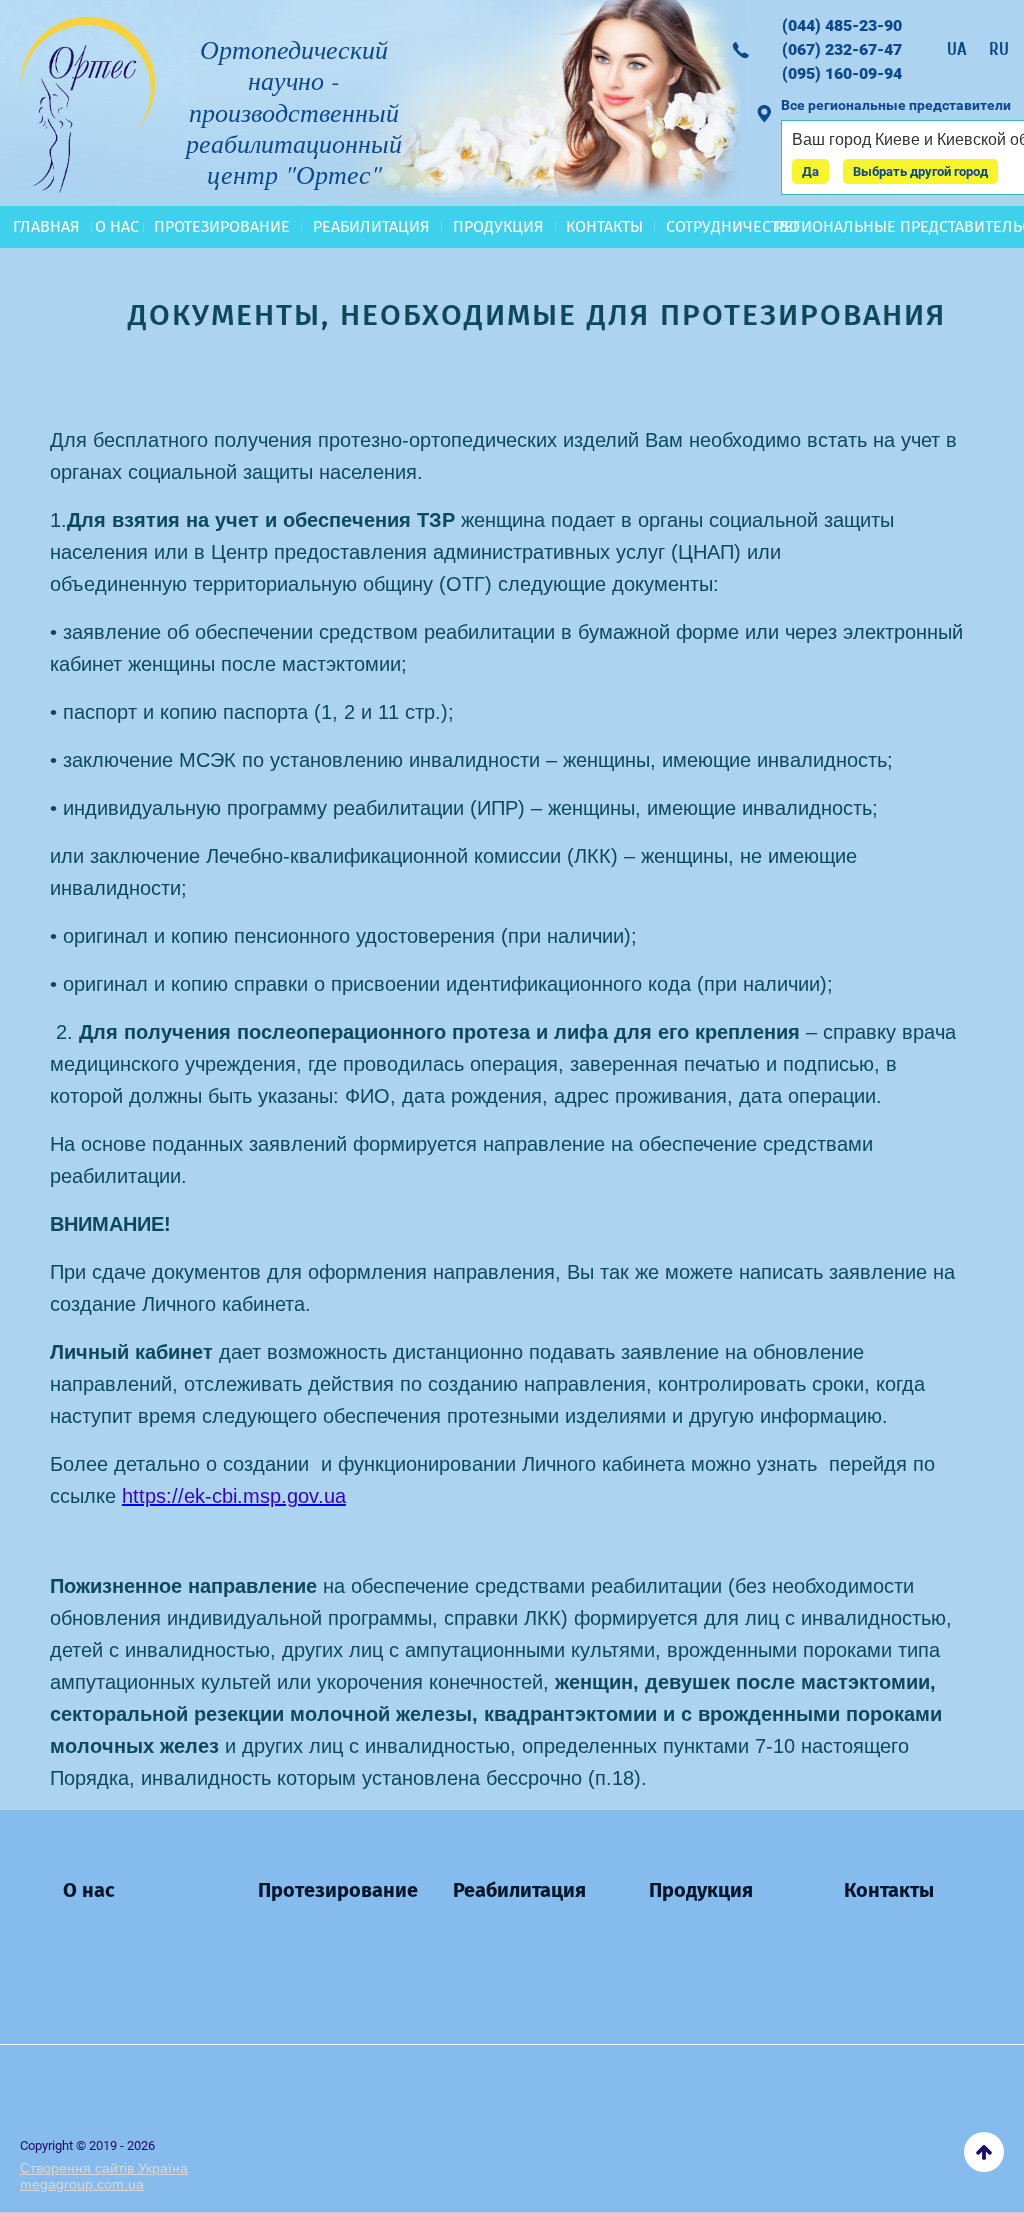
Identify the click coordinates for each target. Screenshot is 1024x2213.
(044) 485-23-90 (842, 25)
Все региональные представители (896, 105)
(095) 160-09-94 (842, 73)
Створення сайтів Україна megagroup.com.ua (104, 2176)
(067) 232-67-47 (842, 49)
